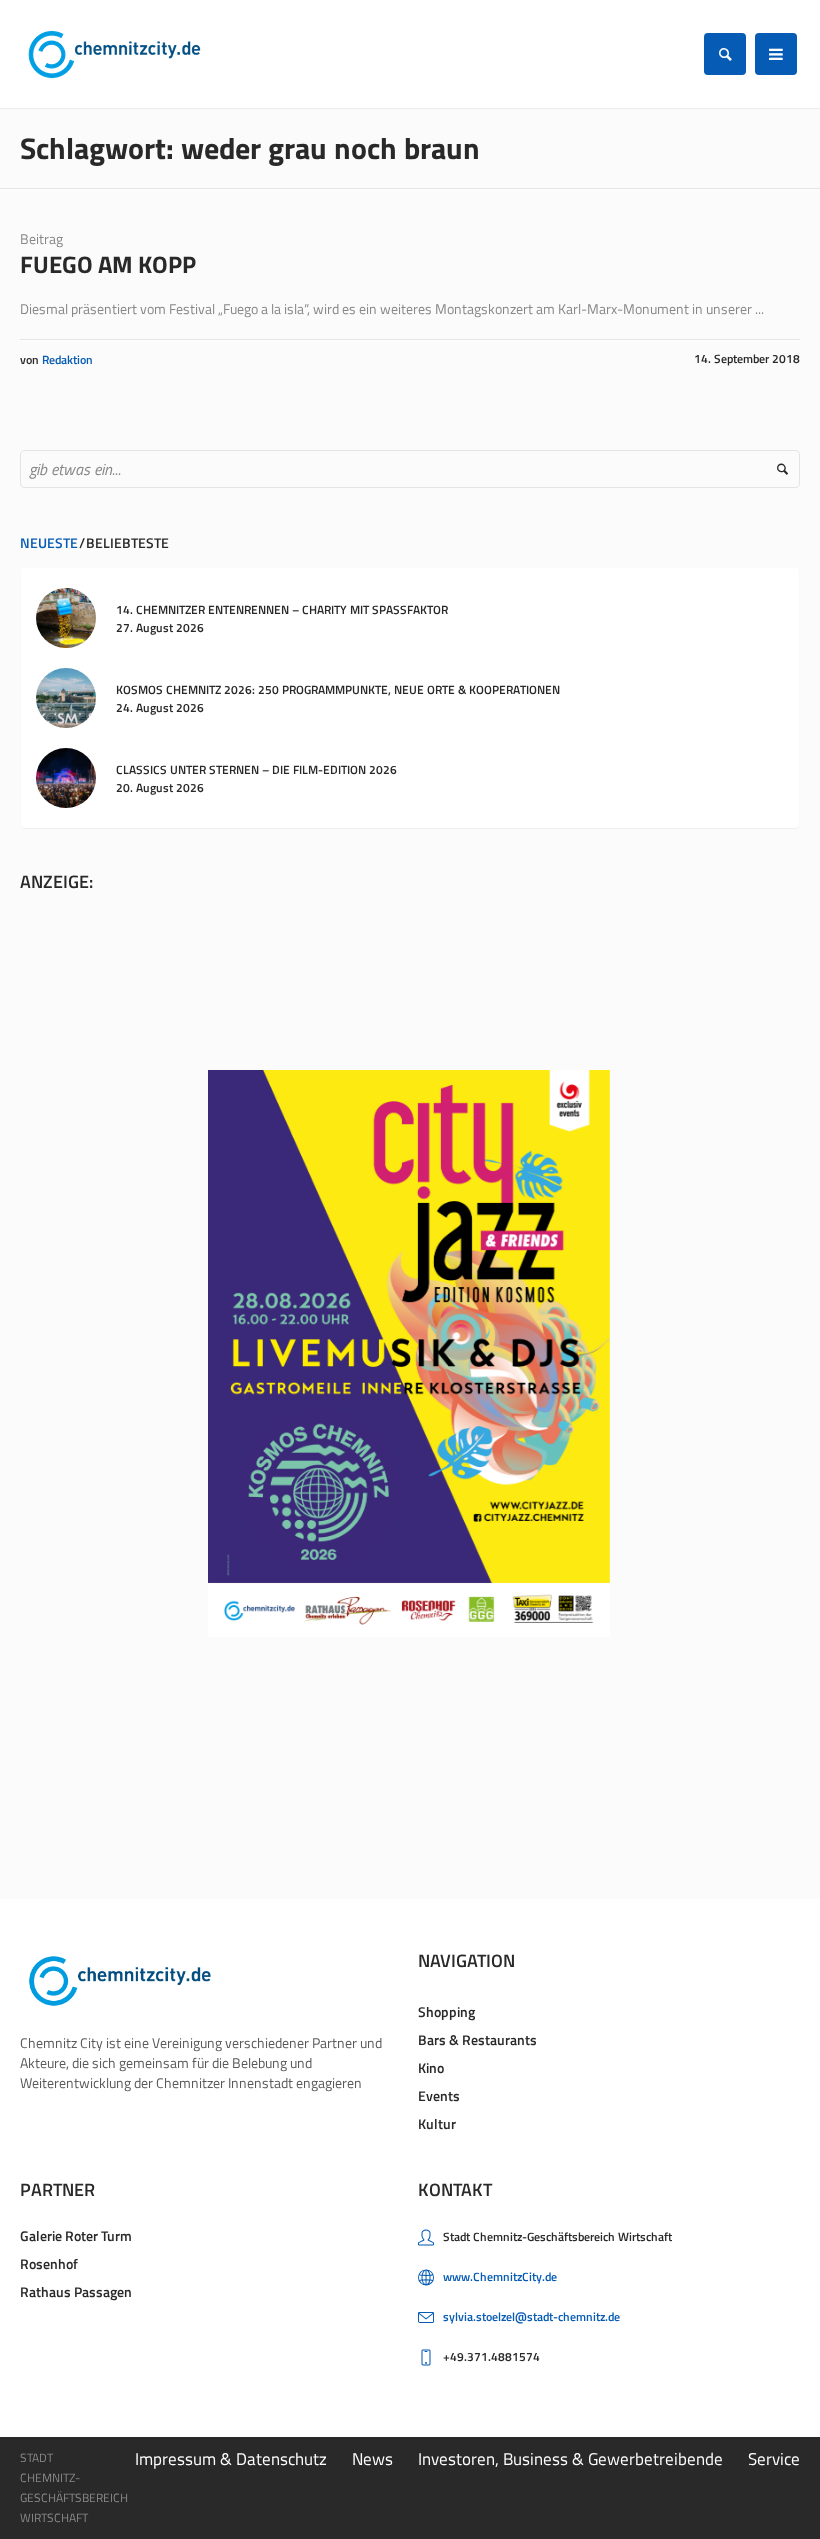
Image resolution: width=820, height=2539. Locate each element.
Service (774, 2459)
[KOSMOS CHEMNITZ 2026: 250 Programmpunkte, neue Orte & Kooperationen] (66, 696)
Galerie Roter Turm (76, 2235)
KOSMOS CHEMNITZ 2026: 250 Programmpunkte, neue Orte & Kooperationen (338, 689)
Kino (431, 2067)
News (372, 2459)
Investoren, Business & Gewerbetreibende (570, 2459)
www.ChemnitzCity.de (500, 2276)
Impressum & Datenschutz (231, 2459)
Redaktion (67, 359)
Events (439, 2095)
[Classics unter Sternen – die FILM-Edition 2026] (66, 776)
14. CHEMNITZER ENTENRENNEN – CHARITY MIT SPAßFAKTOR (282, 609)
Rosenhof (49, 2263)
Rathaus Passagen (76, 2291)
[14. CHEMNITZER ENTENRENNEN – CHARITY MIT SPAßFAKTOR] (66, 616)
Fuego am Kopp (108, 264)
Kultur (437, 2123)
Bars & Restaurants (477, 2039)
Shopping (446, 2011)
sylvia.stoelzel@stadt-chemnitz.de (531, 2316)
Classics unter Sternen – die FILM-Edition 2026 (256, 769)
